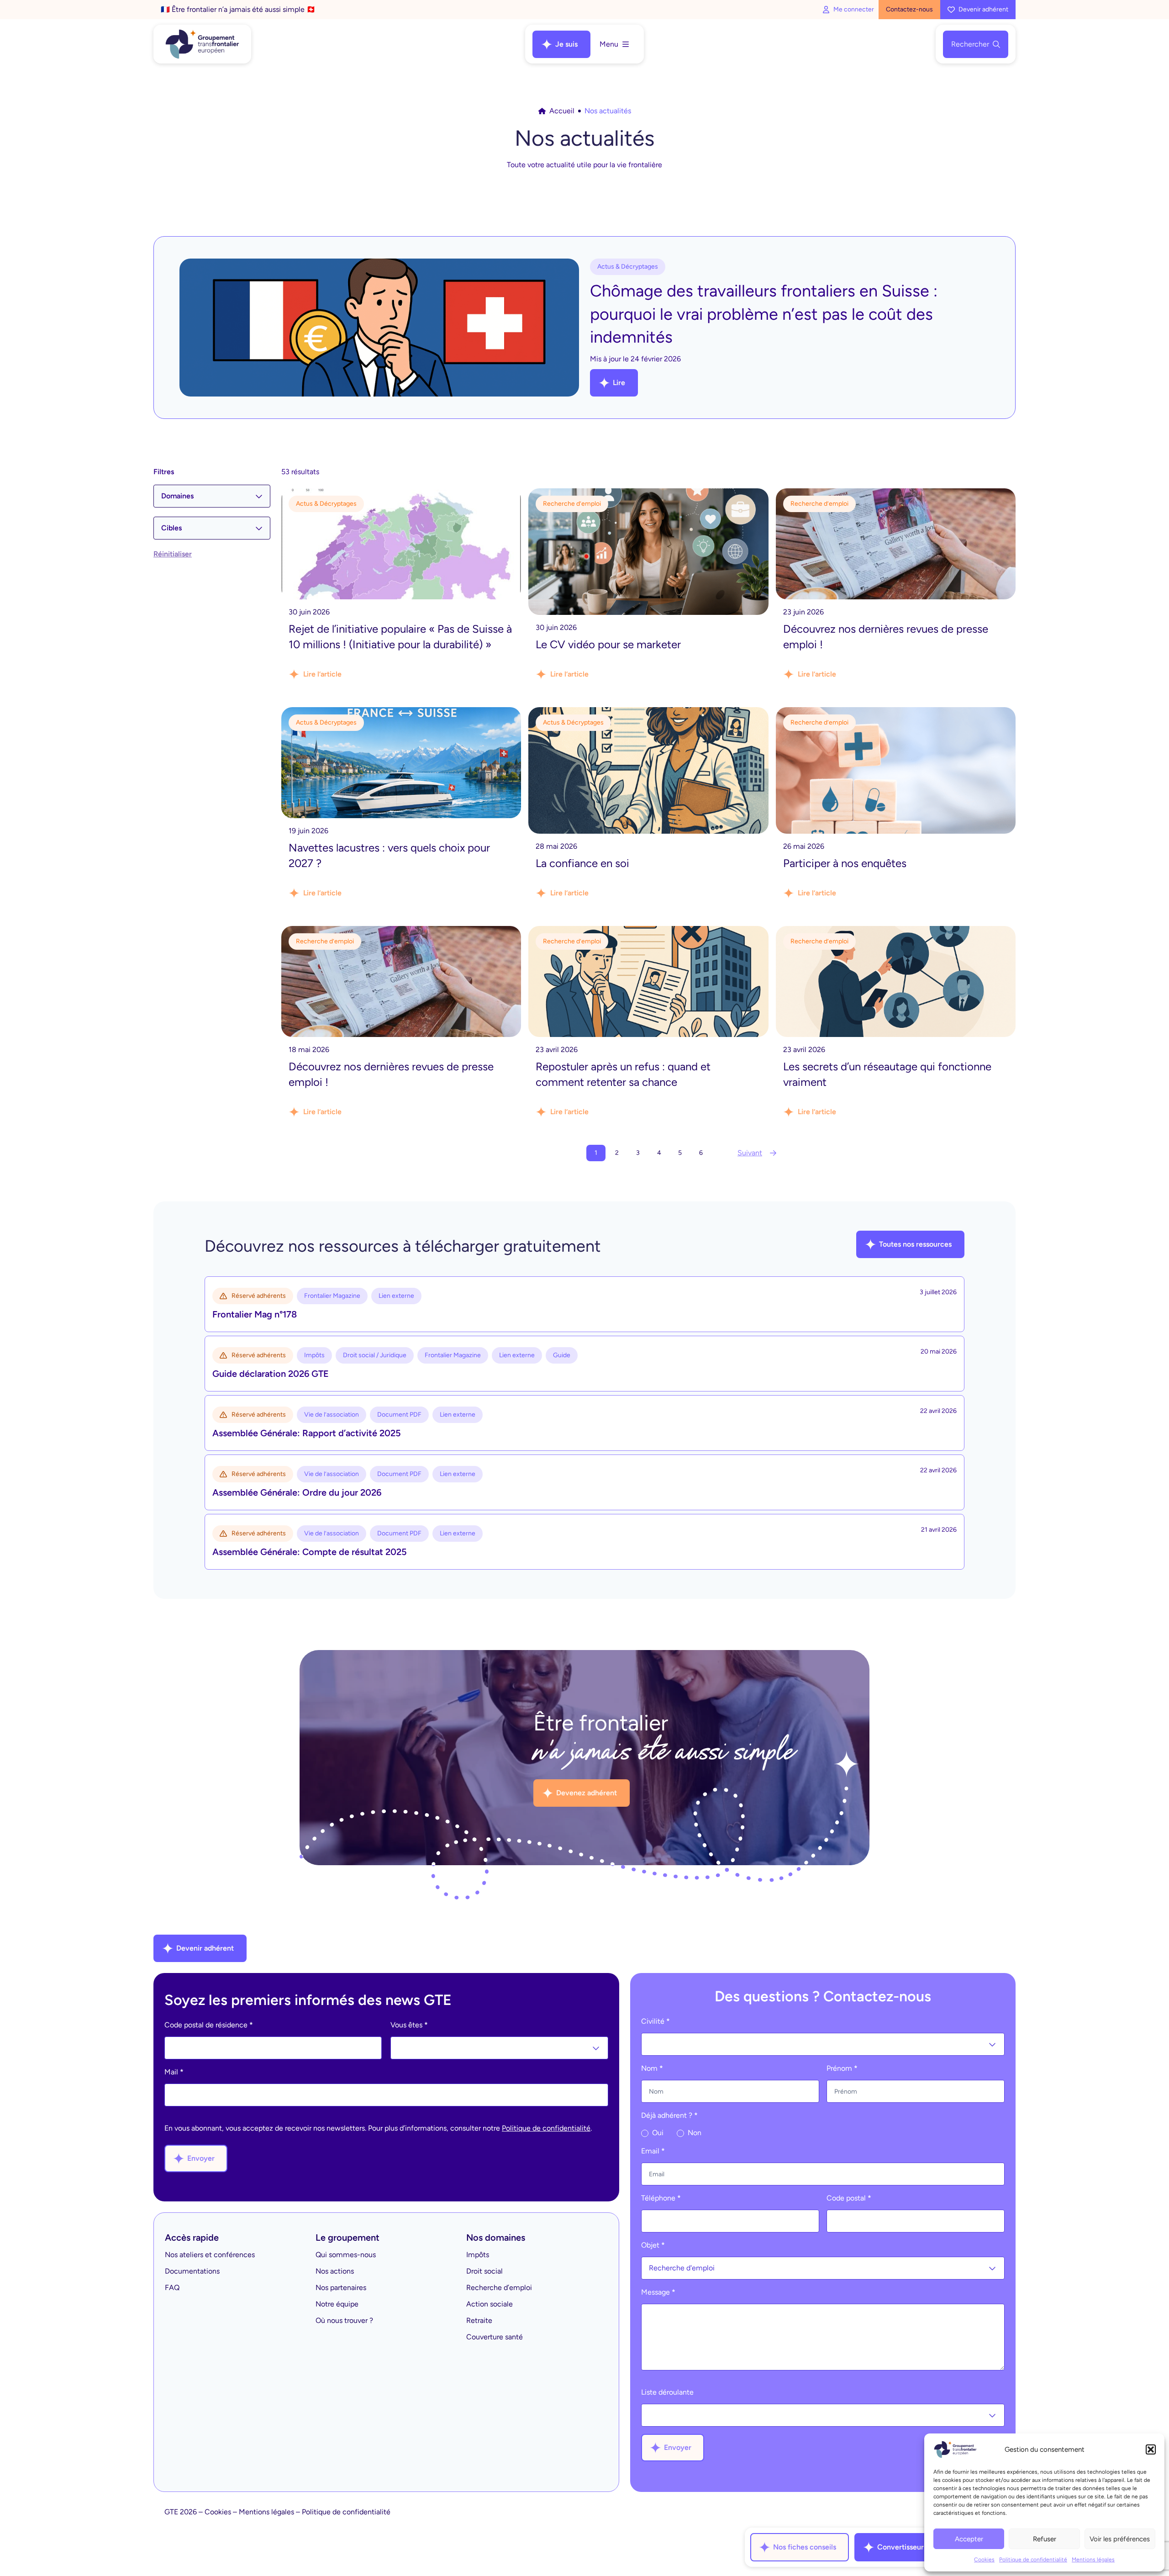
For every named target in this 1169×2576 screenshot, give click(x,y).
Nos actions (335, 2271)
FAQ (172, 2288)
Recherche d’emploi (499, 2288)
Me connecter (854, 9)
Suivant (750, 1153)
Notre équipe (337, 2304)
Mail (174, 2072)
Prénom (842, 2068)
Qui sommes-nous (346, 2255)
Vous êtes (409, 2025)
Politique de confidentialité (1033, 2560)
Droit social (484, 2271)
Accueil (562, 111)
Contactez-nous (909, 9)
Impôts (478, 2255)
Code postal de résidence (209, 2025)
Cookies (984, 2560)
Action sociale (490, 2304)
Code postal (849, 2198)
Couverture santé (495, 2337)
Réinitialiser (173, 554)
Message (658, 2292)
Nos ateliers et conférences (210, 2255)
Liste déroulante (667, 2392)
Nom (652, 2068)
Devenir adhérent (983, 9)
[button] (1151, 2449)
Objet (653, 2245)
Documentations (192, 2271)
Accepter (969, 2539)
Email (653, 2151)
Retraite (479, 2320)
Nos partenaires (341, 2288)
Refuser (1045, 2539)
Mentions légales (1093, 2560)
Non (694, 2133)
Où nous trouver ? (344, 2320)
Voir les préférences (1120, 2539)
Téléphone (661, 2198)
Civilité (656, 2021)
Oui (657, 2133)
